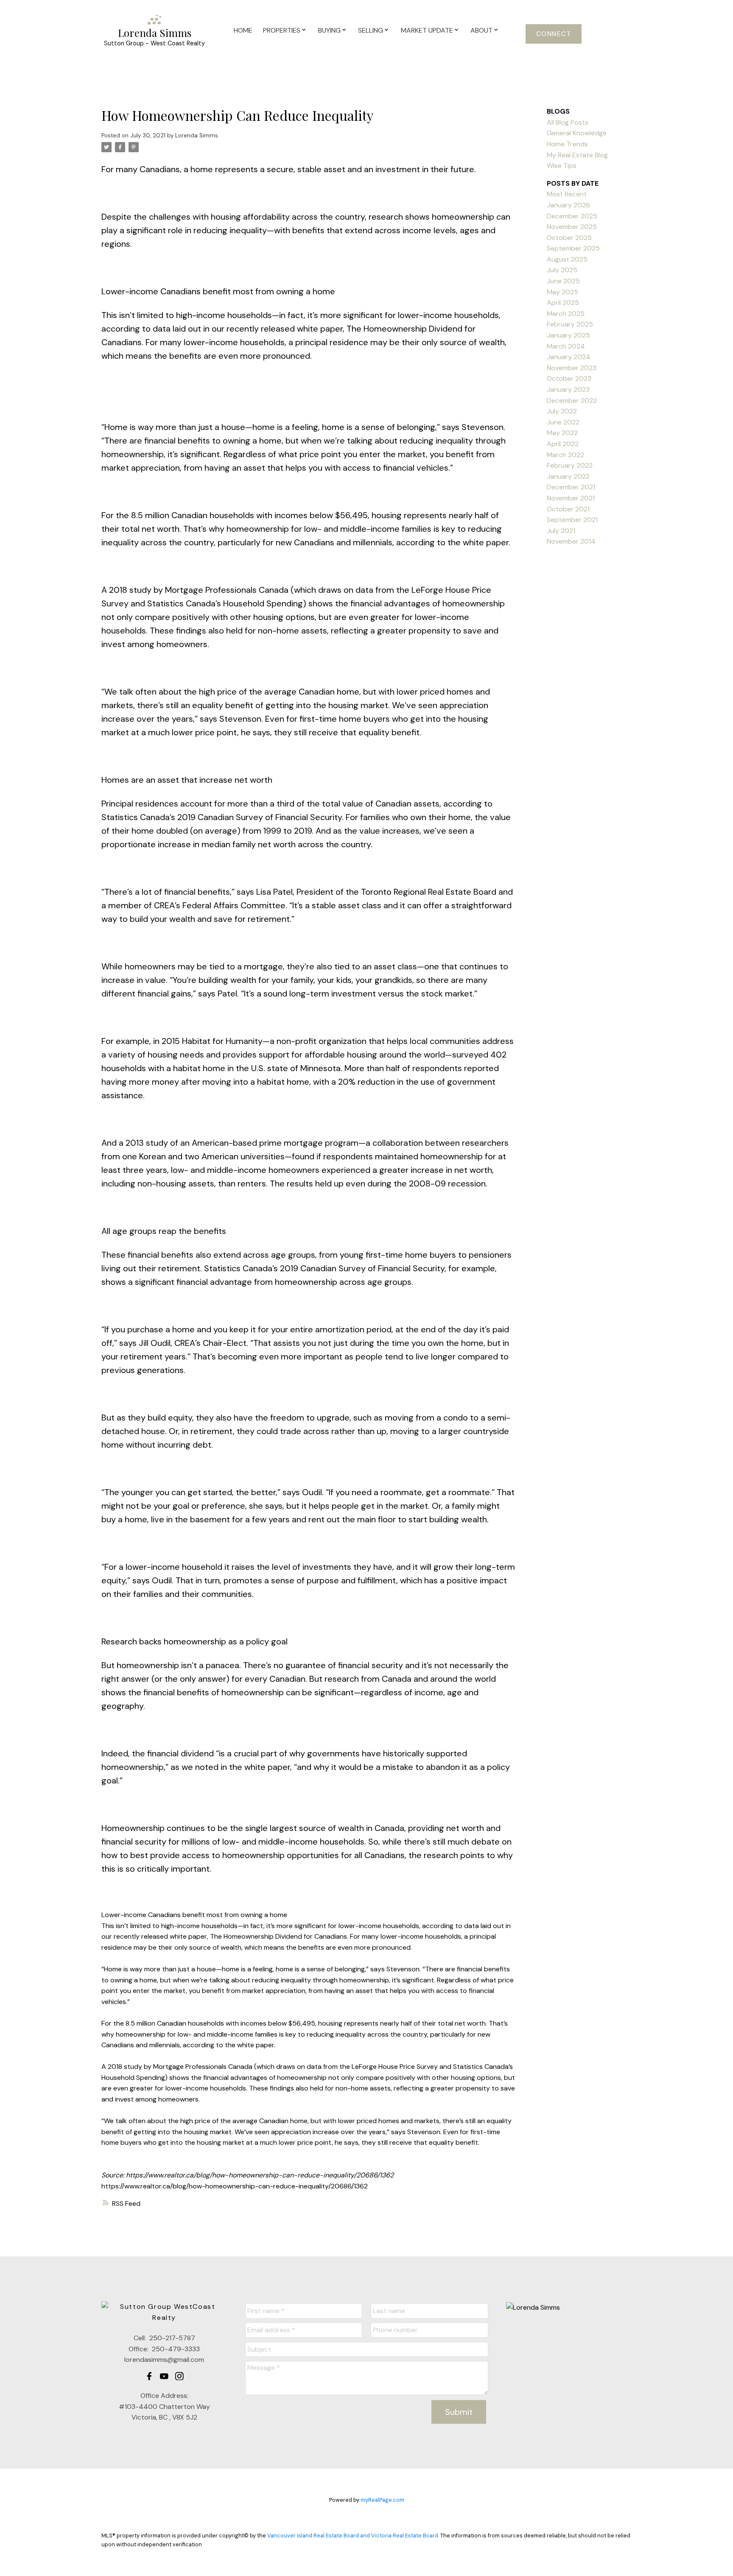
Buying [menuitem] (329, 30)
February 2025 (570, 324)
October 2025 (569, 238)
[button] (554, 34)
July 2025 (562, 270)
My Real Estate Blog (577, 155)
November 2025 (572, 227)
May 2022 (562, 433)
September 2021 (572, 520)
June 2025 (563, 281)
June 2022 (563, 422)
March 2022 (565, 455)
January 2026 (568, 205)
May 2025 (562, 292)
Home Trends (567, 144)
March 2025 (566, 314)
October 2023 (569, 378)
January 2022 (568, 476)
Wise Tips (562, 166)
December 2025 (572, 216)
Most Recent (567, 194)
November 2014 (571, 541)
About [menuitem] (481, 30)
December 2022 (572, 400)
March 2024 (566, 346)
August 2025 (567, 259)
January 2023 (568, 389)
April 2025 (563, 303)
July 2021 (561, 531)
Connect (554, 34)
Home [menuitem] (243, 30)
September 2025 (573, 248)
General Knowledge (577, 133)
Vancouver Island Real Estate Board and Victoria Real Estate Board (353, 2536)
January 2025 (568, 335)
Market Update (427, 30)
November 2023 (572, 368)
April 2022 (563, 444)
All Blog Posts (568, 122)
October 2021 (568, 509)
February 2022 (570, 465)
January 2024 (569, 357)
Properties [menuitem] (282, 30)
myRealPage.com (382, 2500)
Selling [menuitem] (371, 30)
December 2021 (571, 487)
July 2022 (562, 411)
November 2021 (571, 498)
